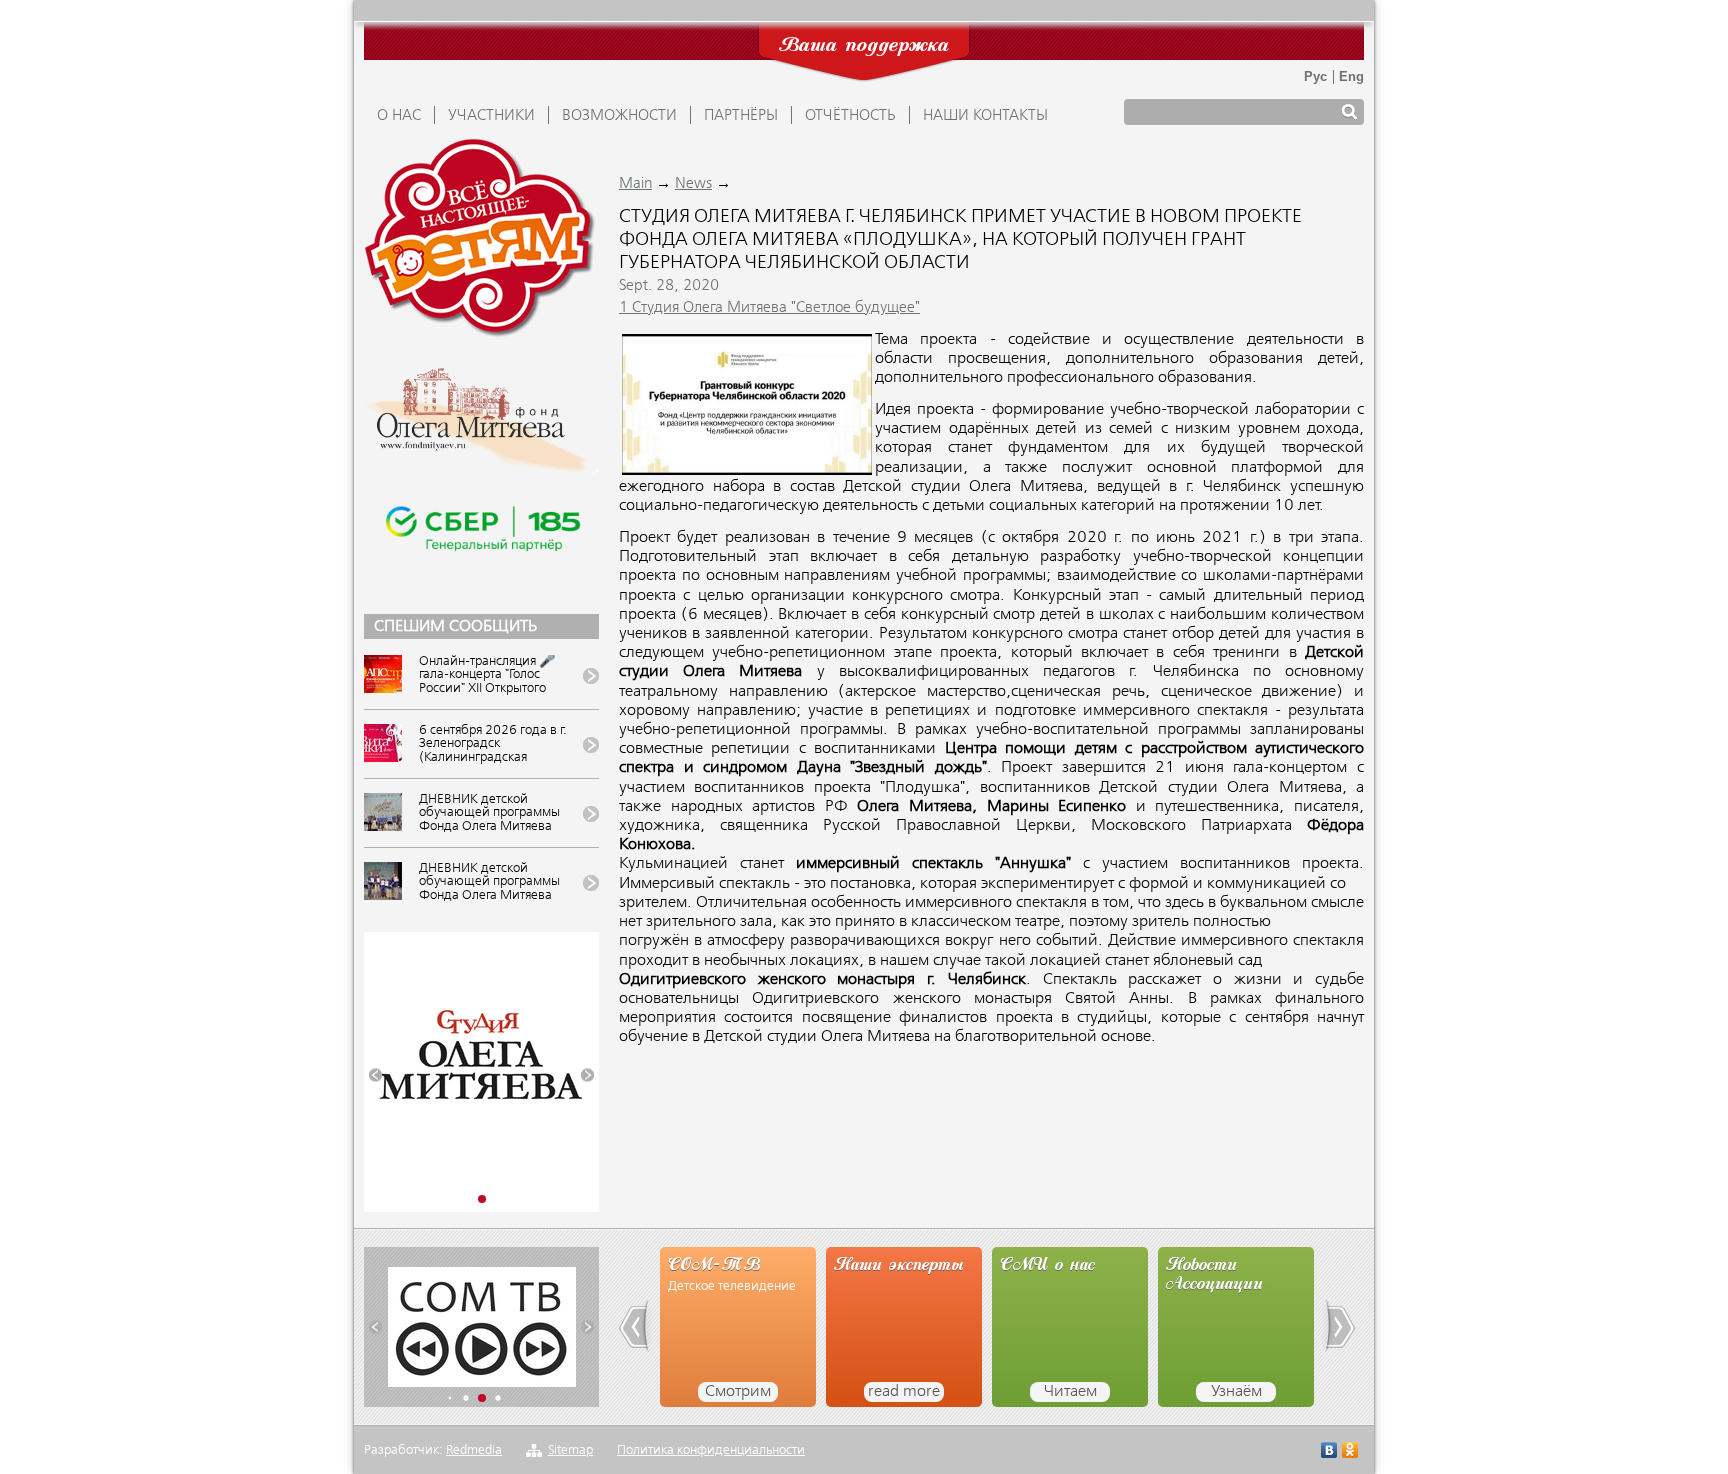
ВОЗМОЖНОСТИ (619, 116)
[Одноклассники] (1350, 1452)
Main (635, 184)
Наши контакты (985, 116)
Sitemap (570, 1450)
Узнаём (1236, 1392)
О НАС (399, 116)
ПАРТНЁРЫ (741, 116)
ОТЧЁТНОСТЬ (850, 116)
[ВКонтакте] (1329, 1452)
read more (904, 1392)
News (693, 184)
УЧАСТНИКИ (491, 116)
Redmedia (474, 1450)
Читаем (1070, 1392)
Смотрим (738, 1392)
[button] (375, 1075)
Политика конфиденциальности (711, 1450)
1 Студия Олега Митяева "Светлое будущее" (769, 308)
